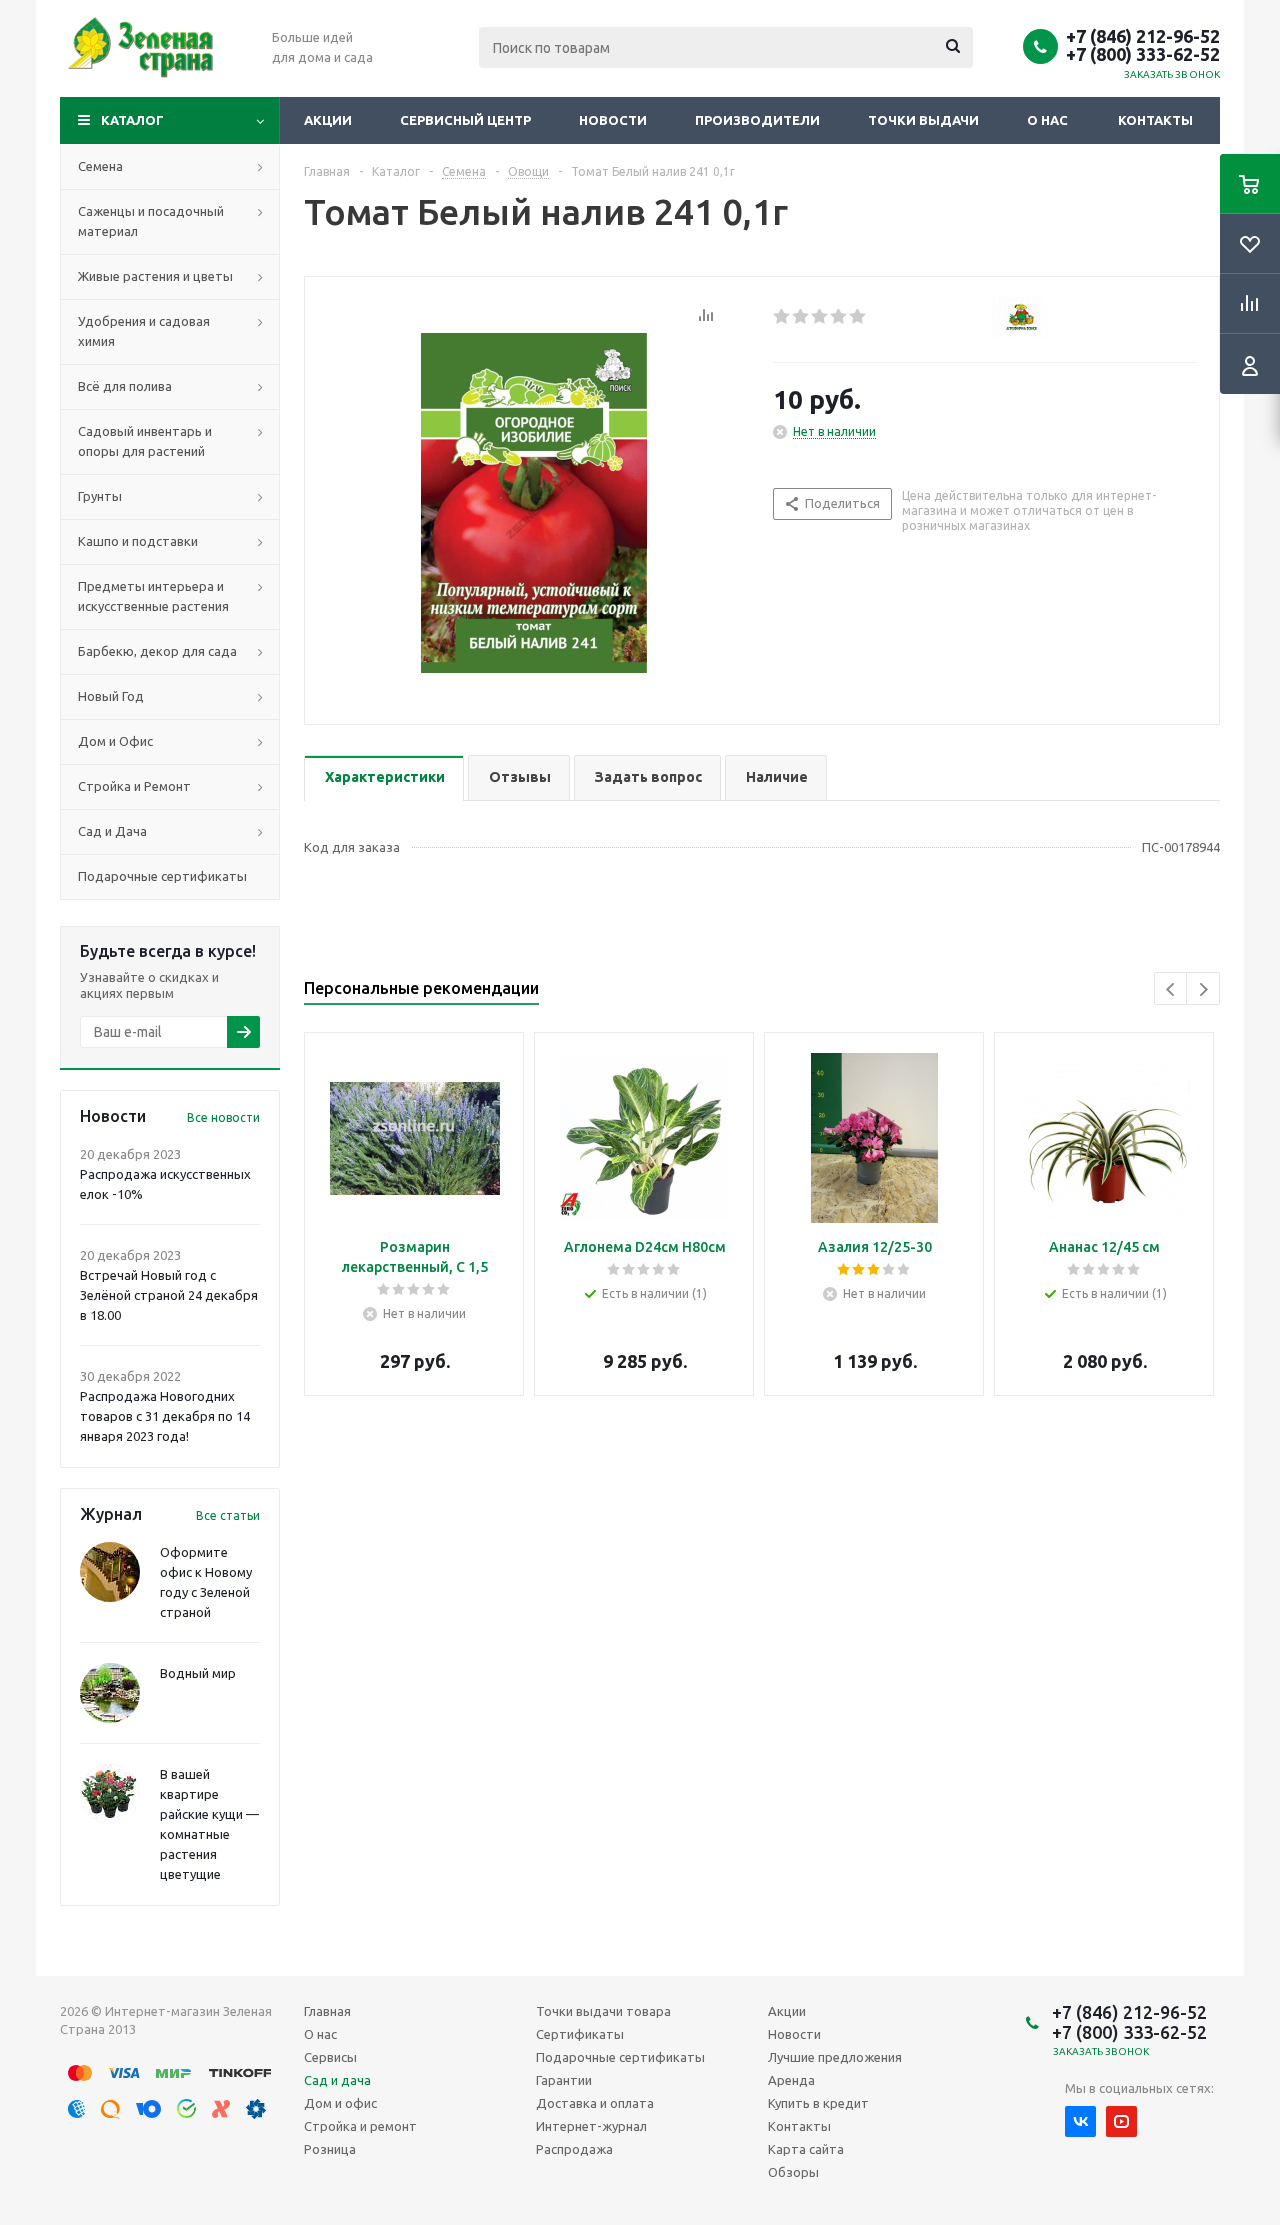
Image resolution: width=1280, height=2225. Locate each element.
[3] (820, 317)
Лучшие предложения (835, 2057)
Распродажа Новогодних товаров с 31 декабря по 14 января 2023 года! (165, 1416)
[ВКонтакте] (1080, 2121)
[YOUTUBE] (1121, 2121)
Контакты (1155, 120)
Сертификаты (580, 2034)
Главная (327, 2011)
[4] (839, 317)
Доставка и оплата (595, 2103)
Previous (1171, 989)
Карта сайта (806, 2149)
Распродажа (574, 2149)
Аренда (791, 2080)
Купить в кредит (818, 2103)
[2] (801, 317)
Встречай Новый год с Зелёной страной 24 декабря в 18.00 (169, 1295)
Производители (757, 120)
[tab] (384, 778)
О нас (1047, 120)
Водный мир (198, 1673)
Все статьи (228, 1515)
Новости (613, 120)
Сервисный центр (465, 120)
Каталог (132, 120)
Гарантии (564, 2080)
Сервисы (330, 2057)
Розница (330, 2149)
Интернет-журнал (591, 2126)
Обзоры (793, 2172)
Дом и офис (340, 2103)
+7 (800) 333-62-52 (1143, 54)
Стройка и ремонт (360, 2126)
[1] (782, 317)
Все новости (223, 1117)
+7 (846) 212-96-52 (1143, 36)
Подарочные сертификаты (620, 2057)
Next (1203, 989)
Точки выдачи (923, 120)
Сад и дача (337, 2080)
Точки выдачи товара (603, 2011)
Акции (328, 120)
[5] (858, 317)
